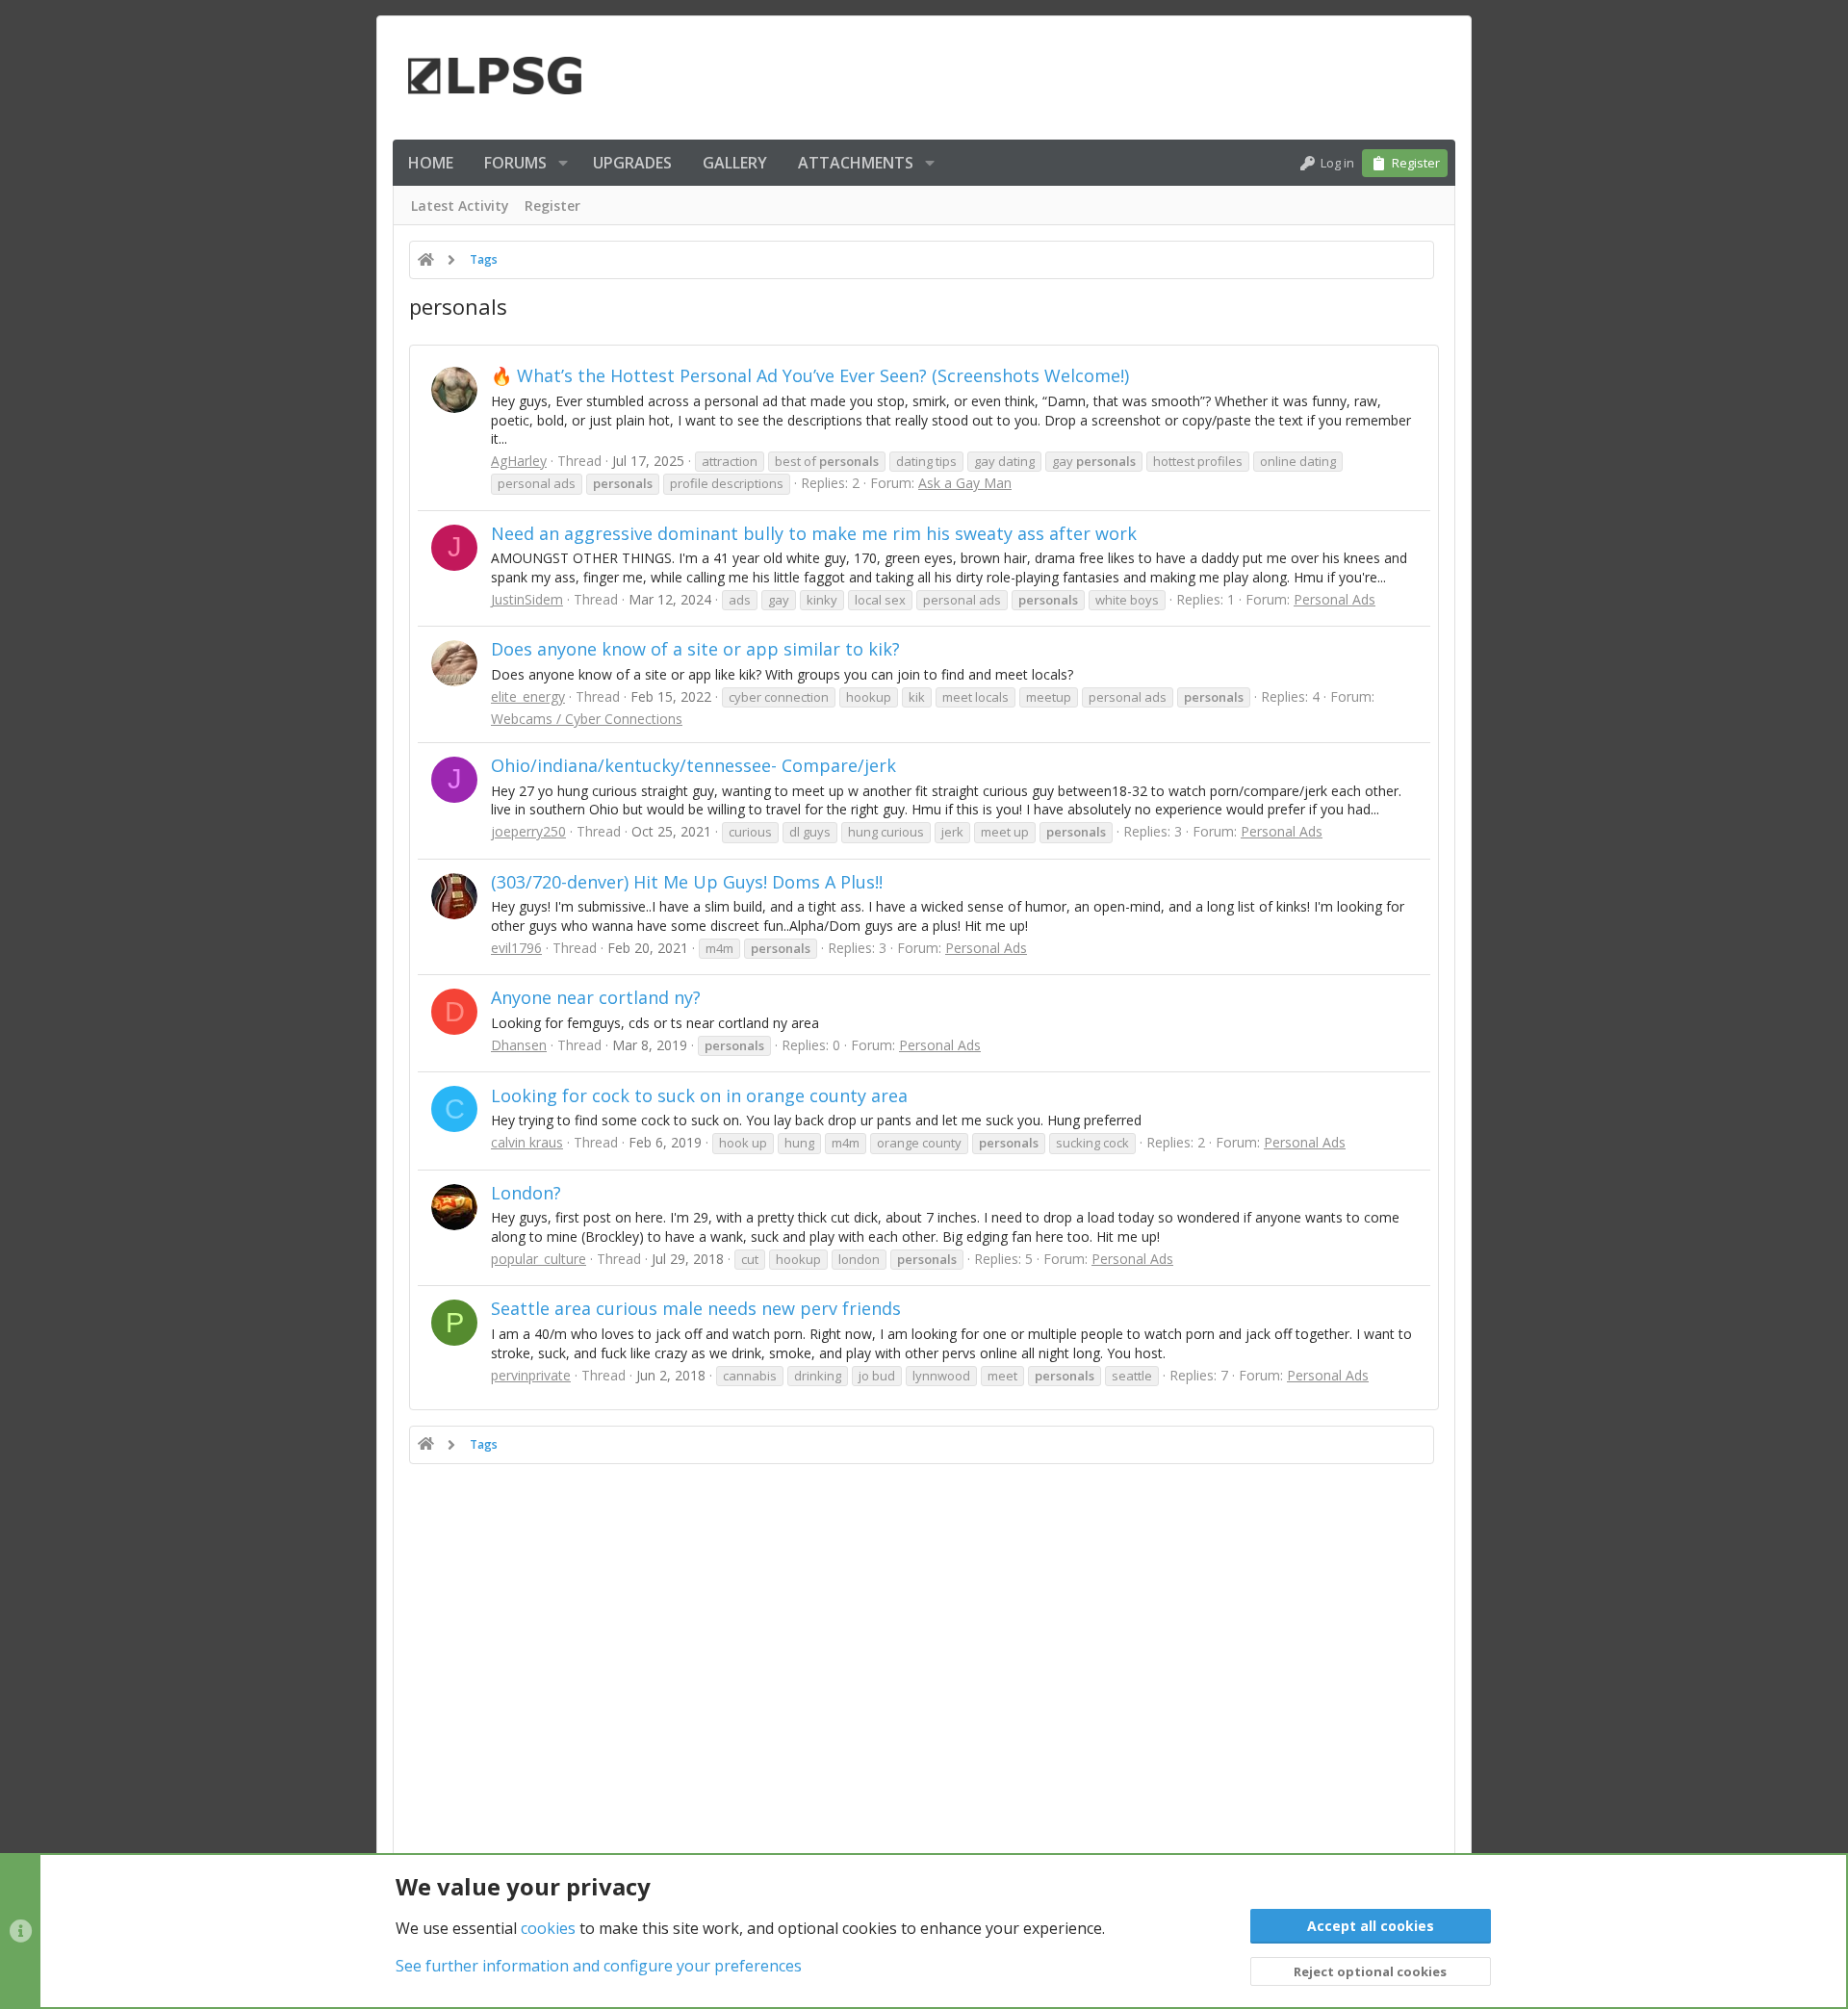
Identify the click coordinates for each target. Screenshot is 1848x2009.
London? (526, 1193)
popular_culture (539, 1259)
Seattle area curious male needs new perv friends (696, 1308)
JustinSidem (527, 599)
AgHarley (519, 461)
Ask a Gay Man (965, 483)
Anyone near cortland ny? (596, 997)
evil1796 (516, 948)
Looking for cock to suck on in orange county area (699, 1095)
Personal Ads (1335, 599)
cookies (548, 1928)
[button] (563, 163)
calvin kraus (527, 1142)
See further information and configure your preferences (599, 1966)
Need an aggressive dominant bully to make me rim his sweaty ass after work (814, 533)
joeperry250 (528, 831)
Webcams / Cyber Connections (587, 719)
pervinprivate (531, 1375)
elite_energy (528, 696)
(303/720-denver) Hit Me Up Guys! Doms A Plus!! (687, 882)
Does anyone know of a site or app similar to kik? (695, 649)
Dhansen (519, 1045)
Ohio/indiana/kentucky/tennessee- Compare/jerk (693, 765)
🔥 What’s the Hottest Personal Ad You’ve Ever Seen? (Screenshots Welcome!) (810, 375)
